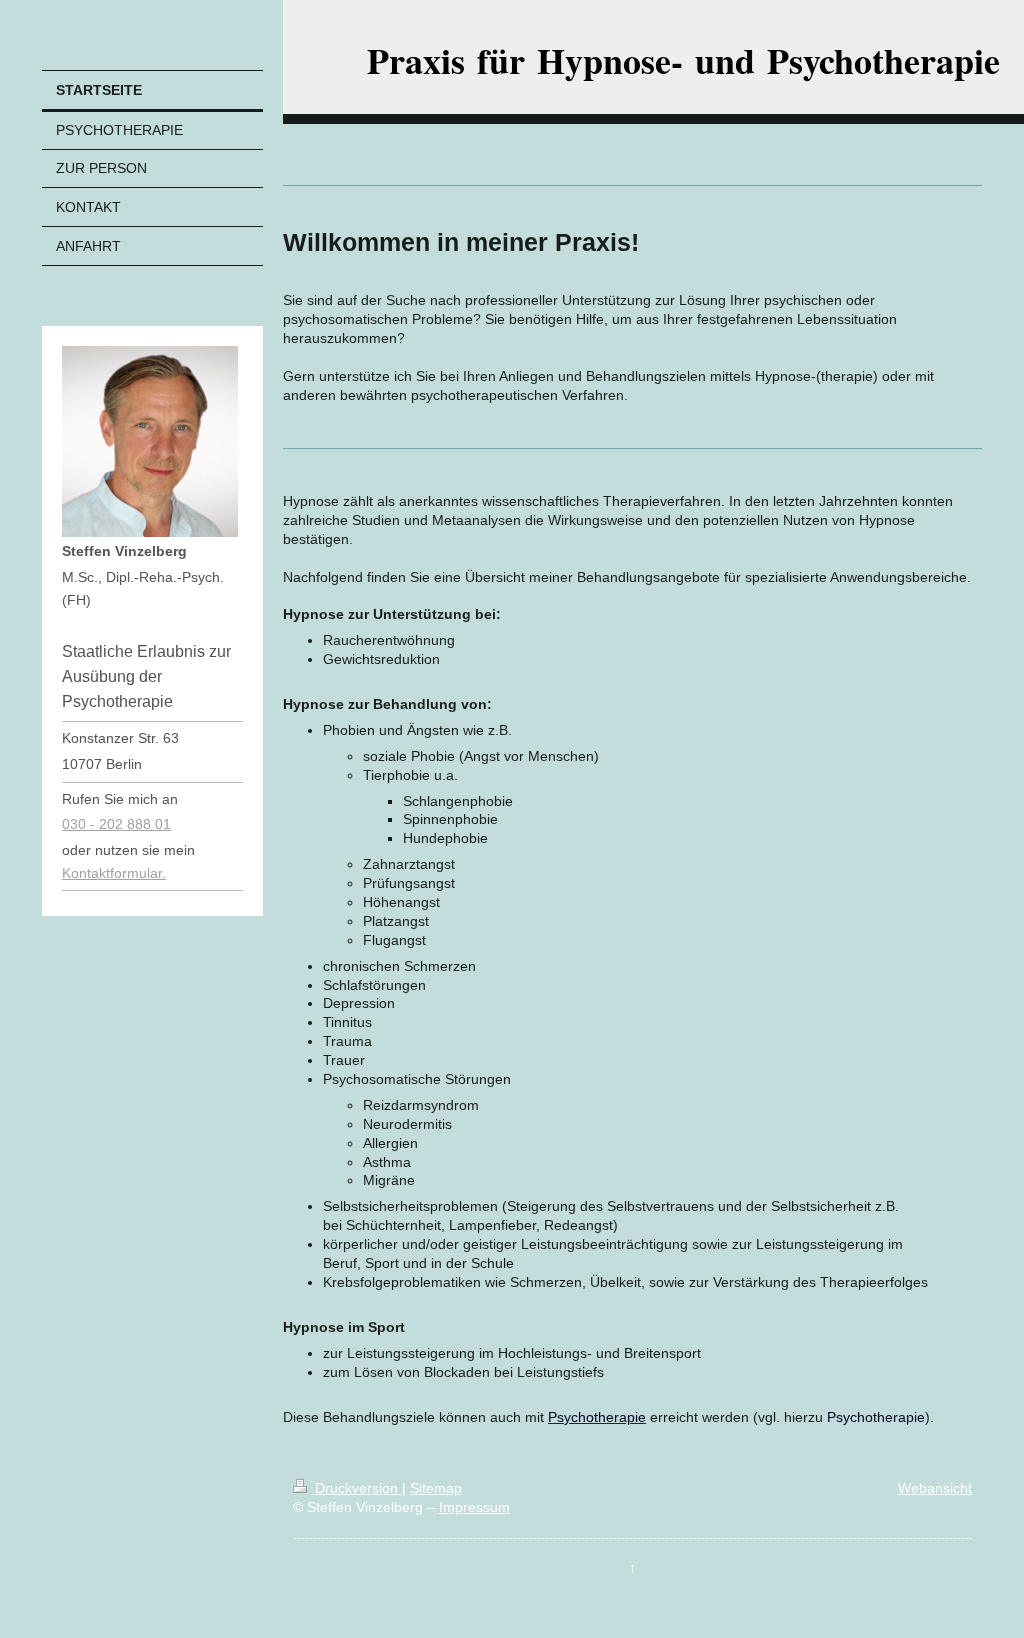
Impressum (474, 1507)
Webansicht (935, 1488)
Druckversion (356, 1488)
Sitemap (436, 1488)
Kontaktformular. (114, 873)
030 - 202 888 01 (116, 824)
